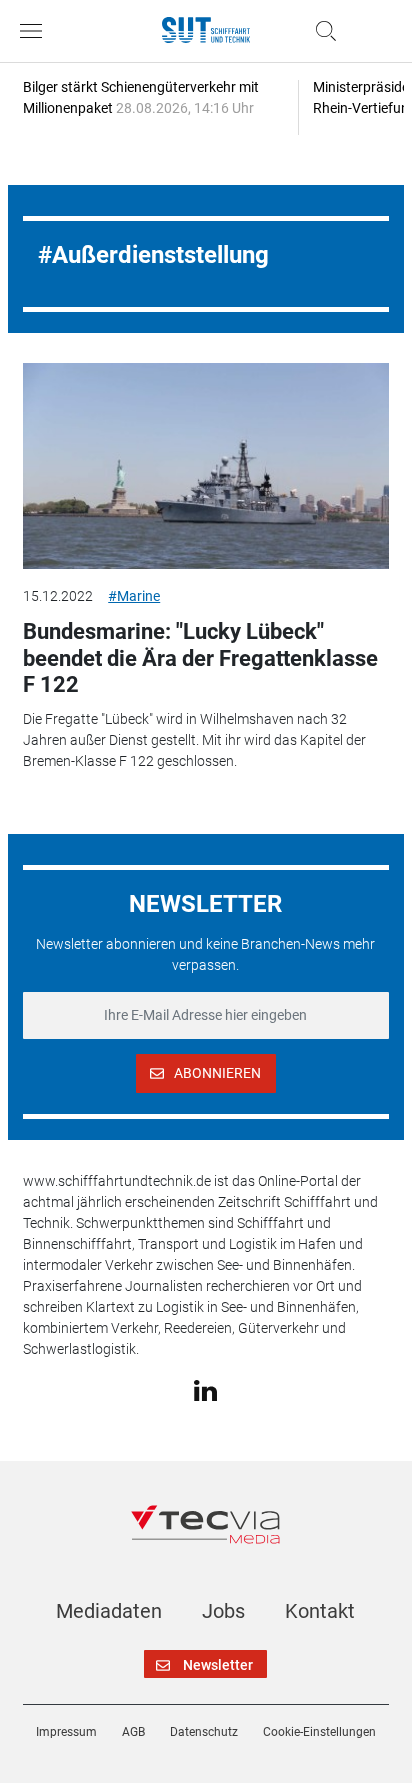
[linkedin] (205, 1390)
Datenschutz (204, 1732)
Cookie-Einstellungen (319, 1732)
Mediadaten (109, 1611)
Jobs (223, 1611)
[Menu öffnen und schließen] (36, 31)
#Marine (134, 596)
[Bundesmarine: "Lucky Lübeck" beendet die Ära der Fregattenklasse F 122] (206, 466)
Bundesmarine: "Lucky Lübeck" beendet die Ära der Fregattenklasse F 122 (200, 658)
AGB (133, 1732)
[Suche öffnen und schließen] (321, 31)
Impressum (66, 1732)
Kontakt (320, 1611)
